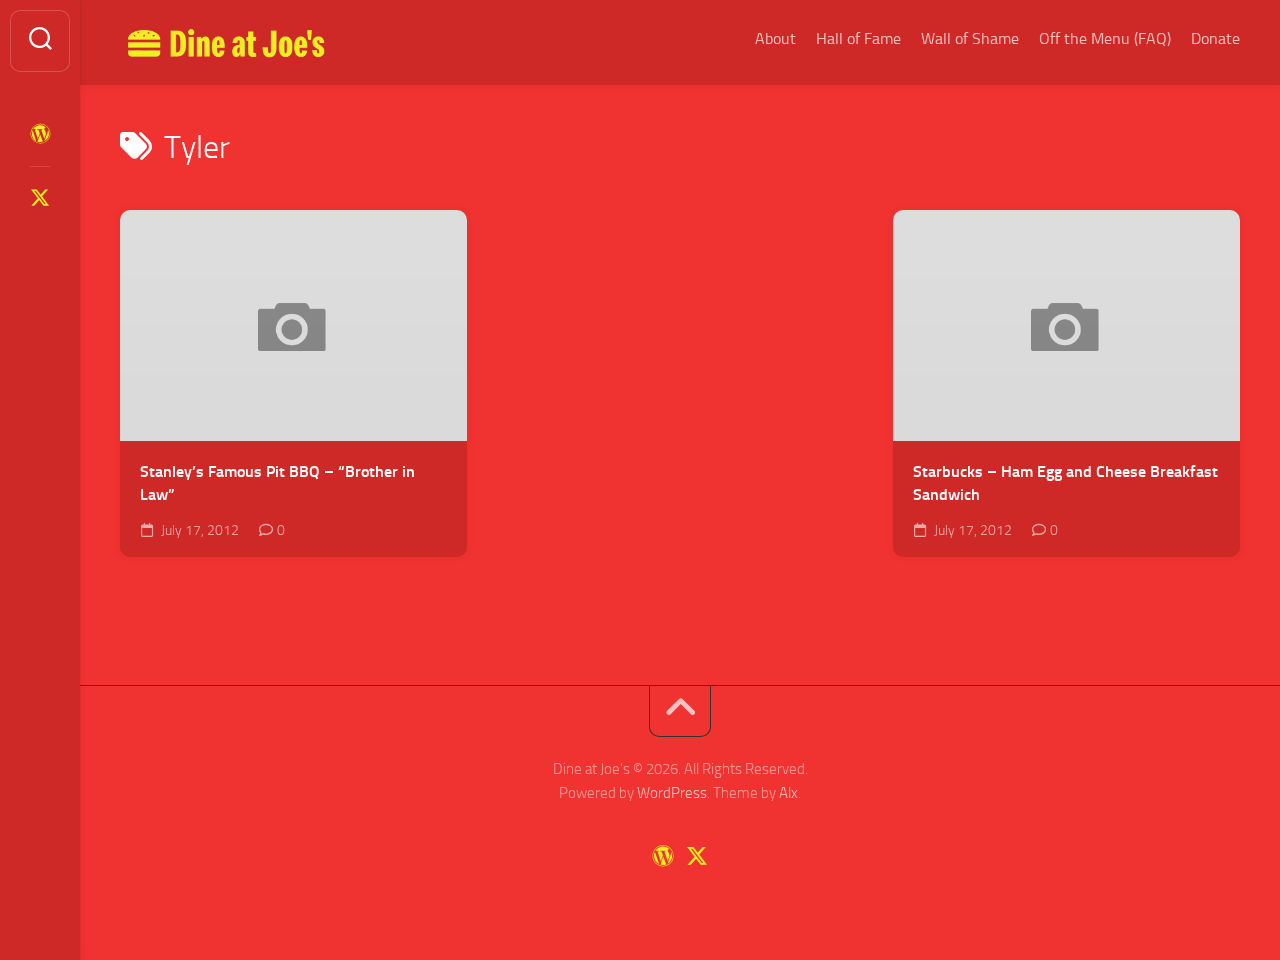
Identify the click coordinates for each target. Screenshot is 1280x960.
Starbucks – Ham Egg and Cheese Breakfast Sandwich (1065, 483)
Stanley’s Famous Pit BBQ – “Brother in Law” (277, 483)
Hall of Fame (858, 38)
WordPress (672, 793)
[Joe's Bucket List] (40, 134)
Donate (1215, 38)
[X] (40, 198)
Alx (788, 793)
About (775, 38)
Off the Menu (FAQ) (1105, 38)
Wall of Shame (970, 38)
